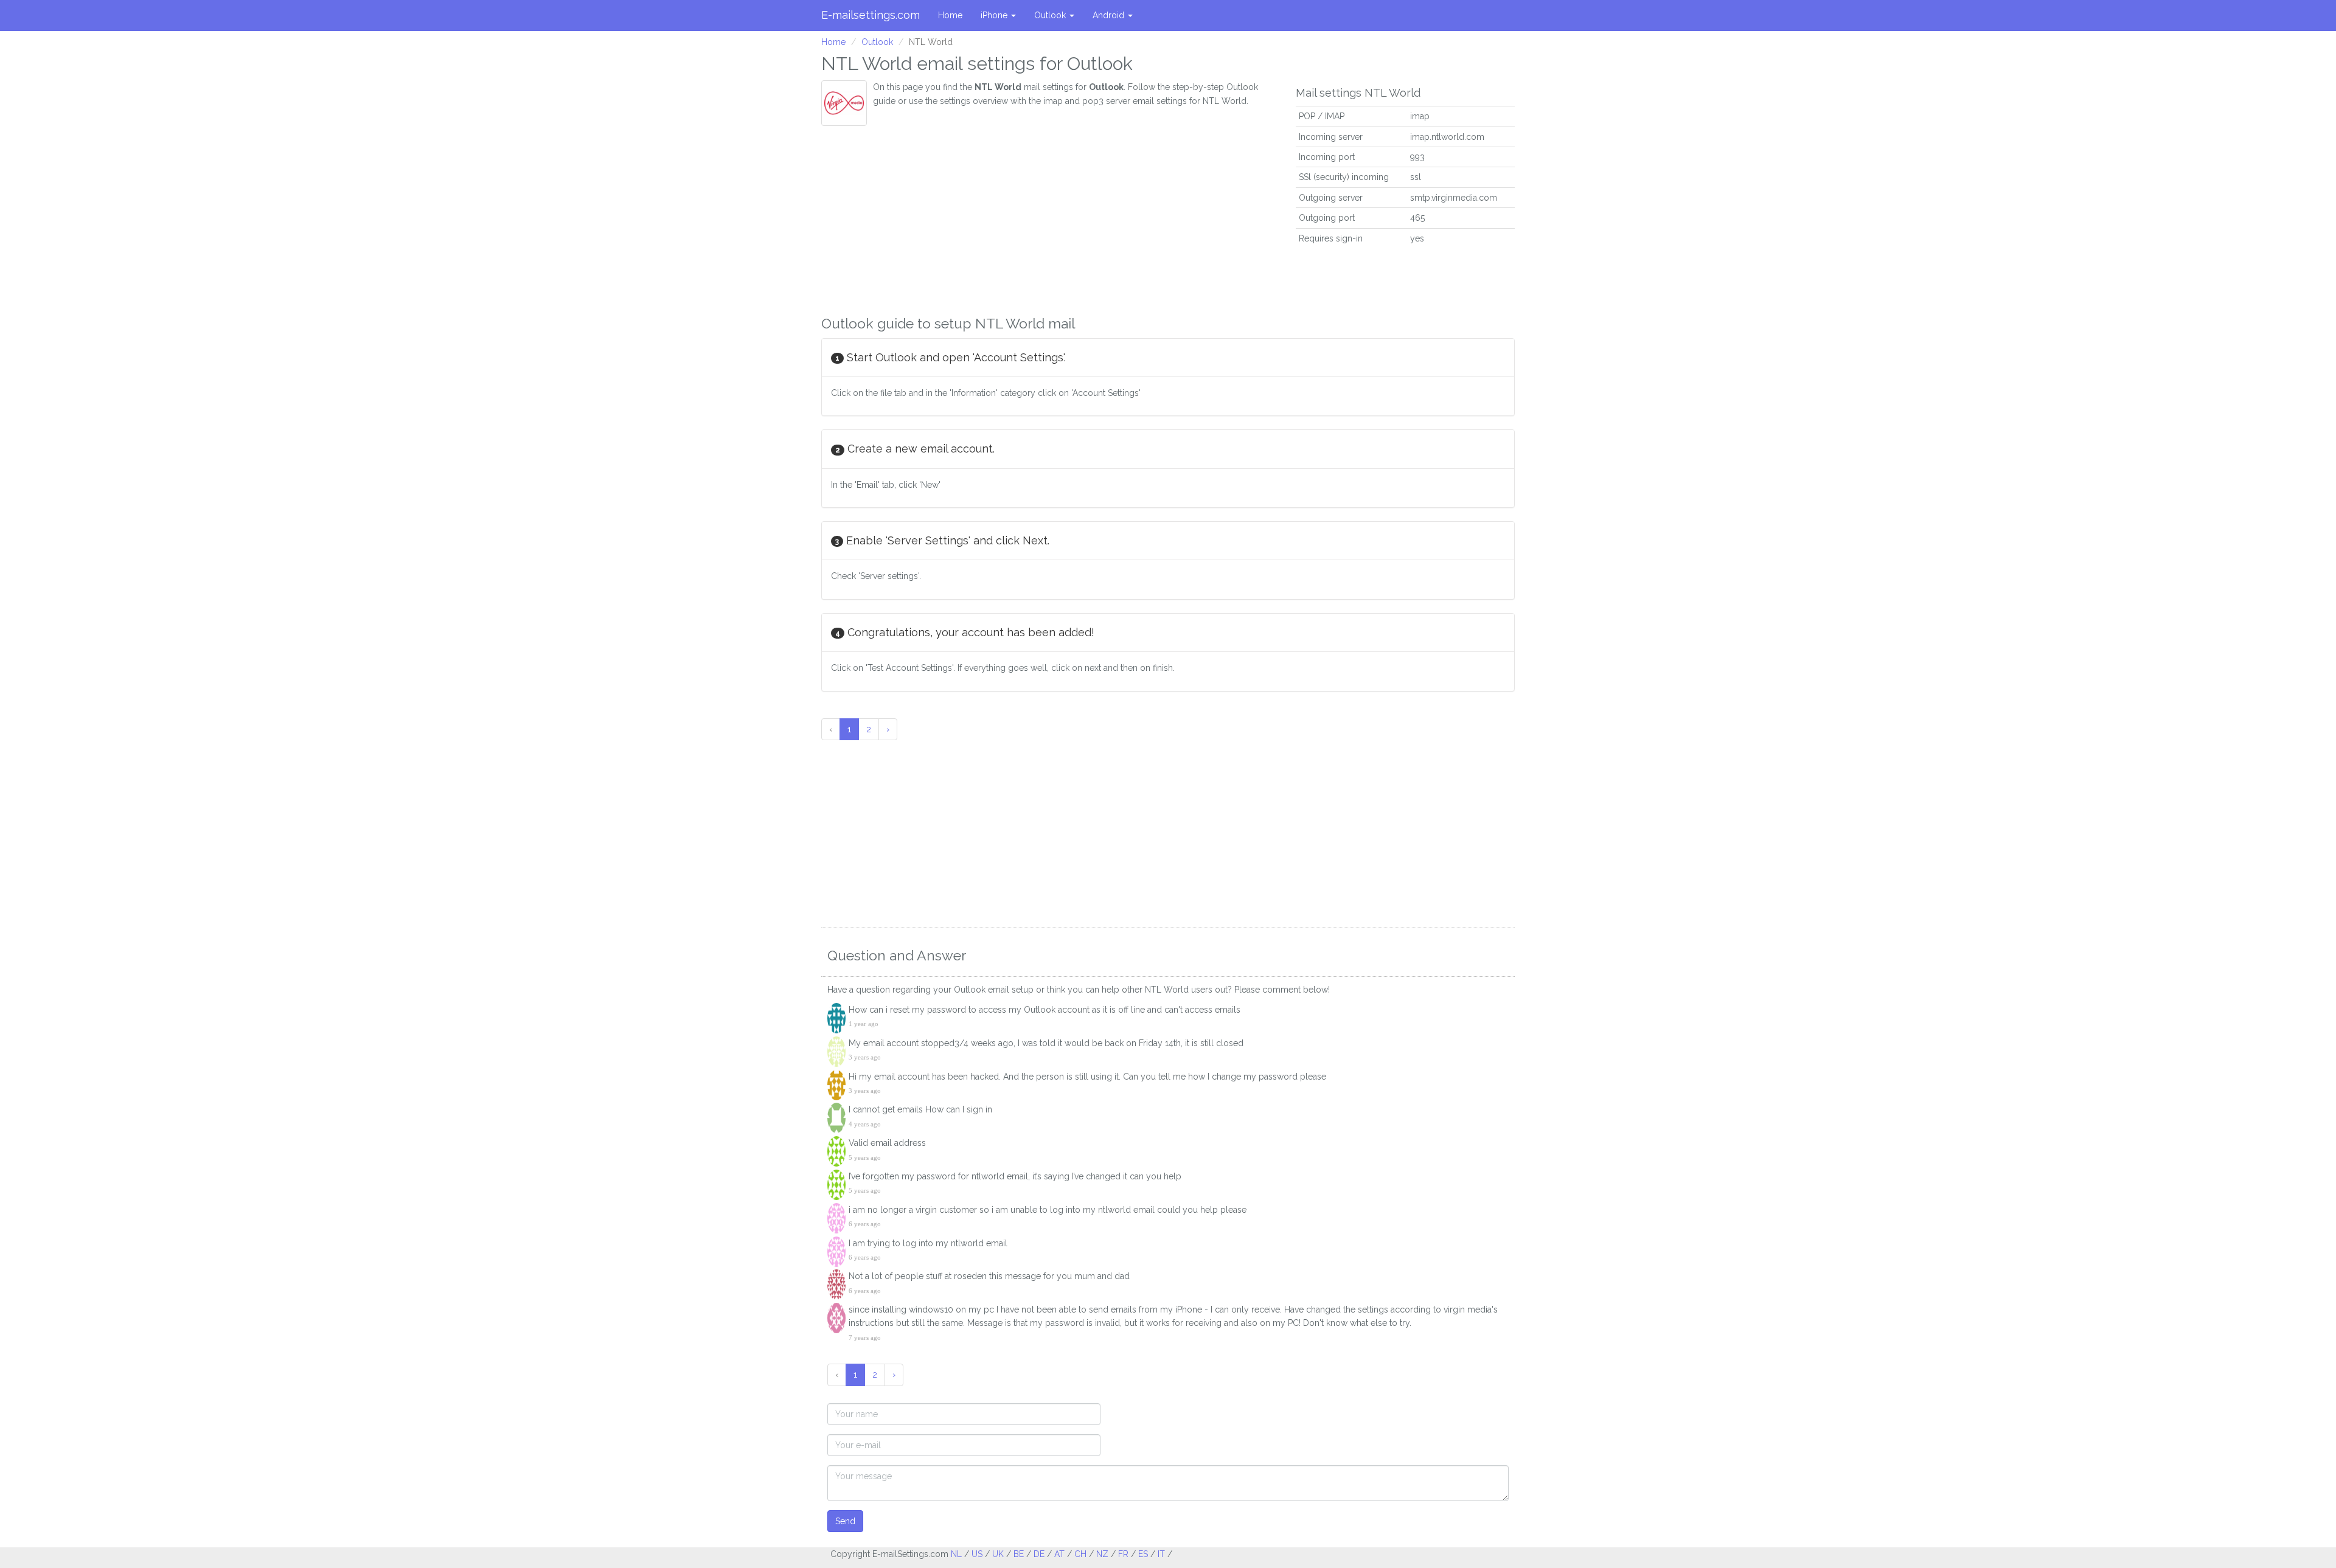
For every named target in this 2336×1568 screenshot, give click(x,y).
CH (1080, 1554)
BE (1019, 1554)
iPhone (995, 15)
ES (1143, 1554)
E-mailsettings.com (871, 15)
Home (950, 15)
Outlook (1051, 15)
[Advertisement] (1049, 217)
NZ (1102, 1554)
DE (1039, 1554)
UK (998, 1554)
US (977, 1554)
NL (956, 1554)
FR (1123, 1554)
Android (1110, 15)
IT (1161, 1554)
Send (845, 1521)
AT (1059, 1554)
